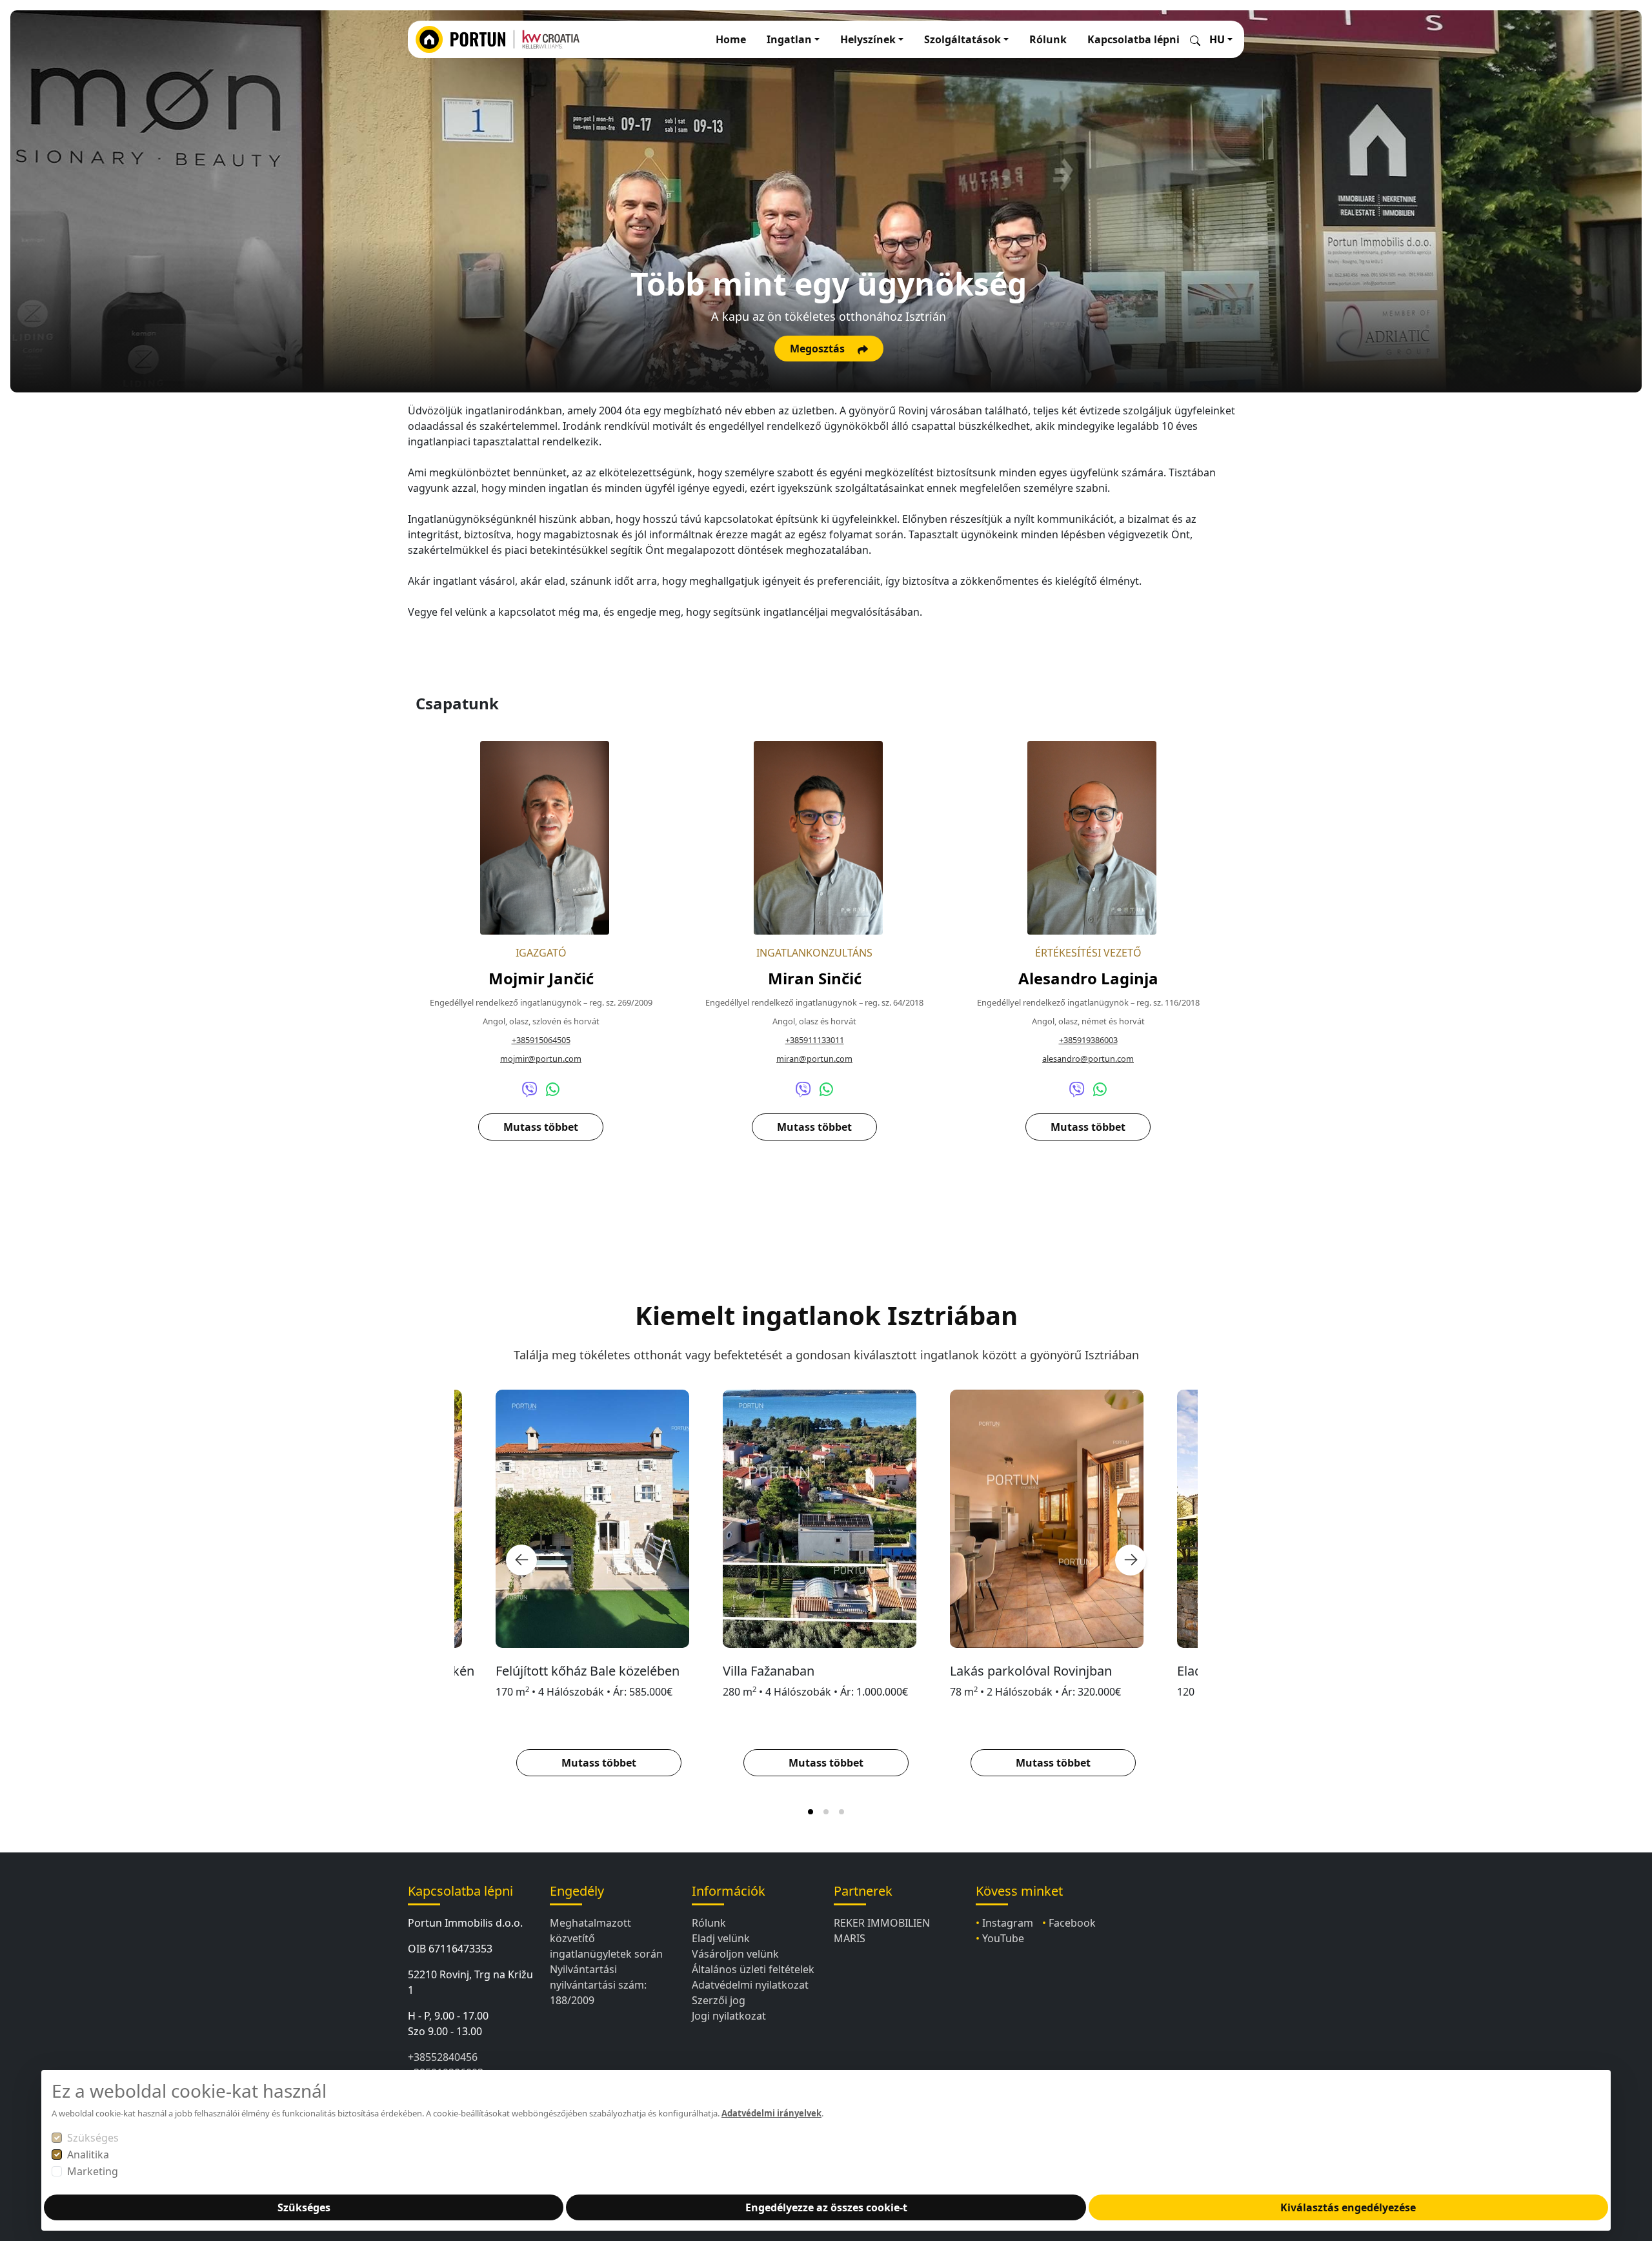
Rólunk (1048, 39)
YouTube (1003, 1938)
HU (1217, 39)
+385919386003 (1088, 1040)
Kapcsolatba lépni (1133, 39)
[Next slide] (1131, 1560)
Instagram (1008, 1923)
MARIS (850, 1938)
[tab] (811, 1812)
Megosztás (819, 349)
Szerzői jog (719, 2000)
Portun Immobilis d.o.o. (465, 1923)
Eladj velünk (721, 1938)
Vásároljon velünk (735, 1954)
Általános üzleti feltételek (753, 1969)
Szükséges (93, 2138)
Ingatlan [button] (789, 39)
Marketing (93, 2171)
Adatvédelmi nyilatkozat (750, 1985)
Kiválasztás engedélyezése (1348, 2207)
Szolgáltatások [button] (962, 39)
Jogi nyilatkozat (729, 2016)
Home (731, 39)
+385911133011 (815, 1040)
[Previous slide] (521, 1560)
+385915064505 (541, 1040)
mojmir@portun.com (541, 1059)
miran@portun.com (814, 1059)
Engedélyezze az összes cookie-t (826, 2207)
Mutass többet (541, 1127)
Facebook (1072, 1923)
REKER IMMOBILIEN (882, 1923)
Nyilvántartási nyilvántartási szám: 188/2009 (598, 1985)
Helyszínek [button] (868, 39)
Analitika (88, 2155)
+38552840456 (443, 2057)
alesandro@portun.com (1088, 1059)
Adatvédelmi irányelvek (771, 2113)
